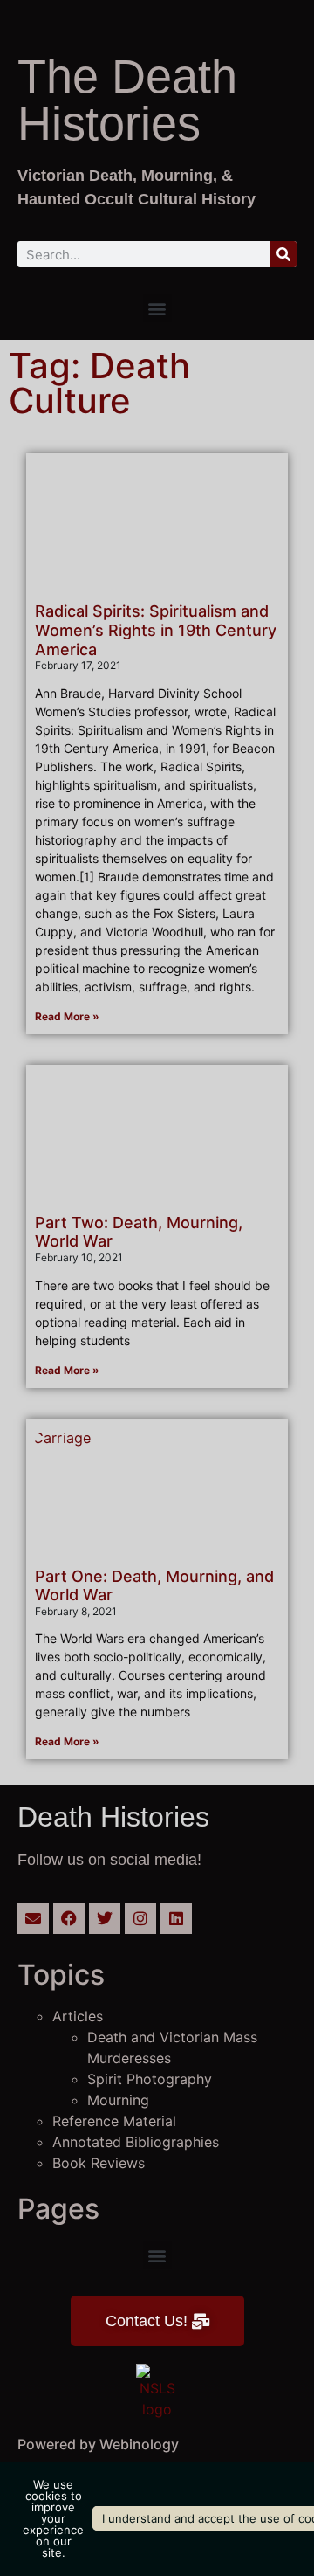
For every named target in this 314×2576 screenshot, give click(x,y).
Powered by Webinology (98, 2444)
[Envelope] (33, 1918)
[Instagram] (140, 1918)
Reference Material (114, 2121)
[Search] (283, 254)
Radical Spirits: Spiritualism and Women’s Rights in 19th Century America (156, 630)
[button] (157, 308)
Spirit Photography (150, 2079)
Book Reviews (99, 2163)
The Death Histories (127, 100)
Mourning (118, 2100)
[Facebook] (69, 1918)
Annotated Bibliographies (136, 2142)
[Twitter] (105, 1918)
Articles (78, 2016)
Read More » (67, 1016)
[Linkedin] (176, 1918)
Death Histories (113, 1817)
